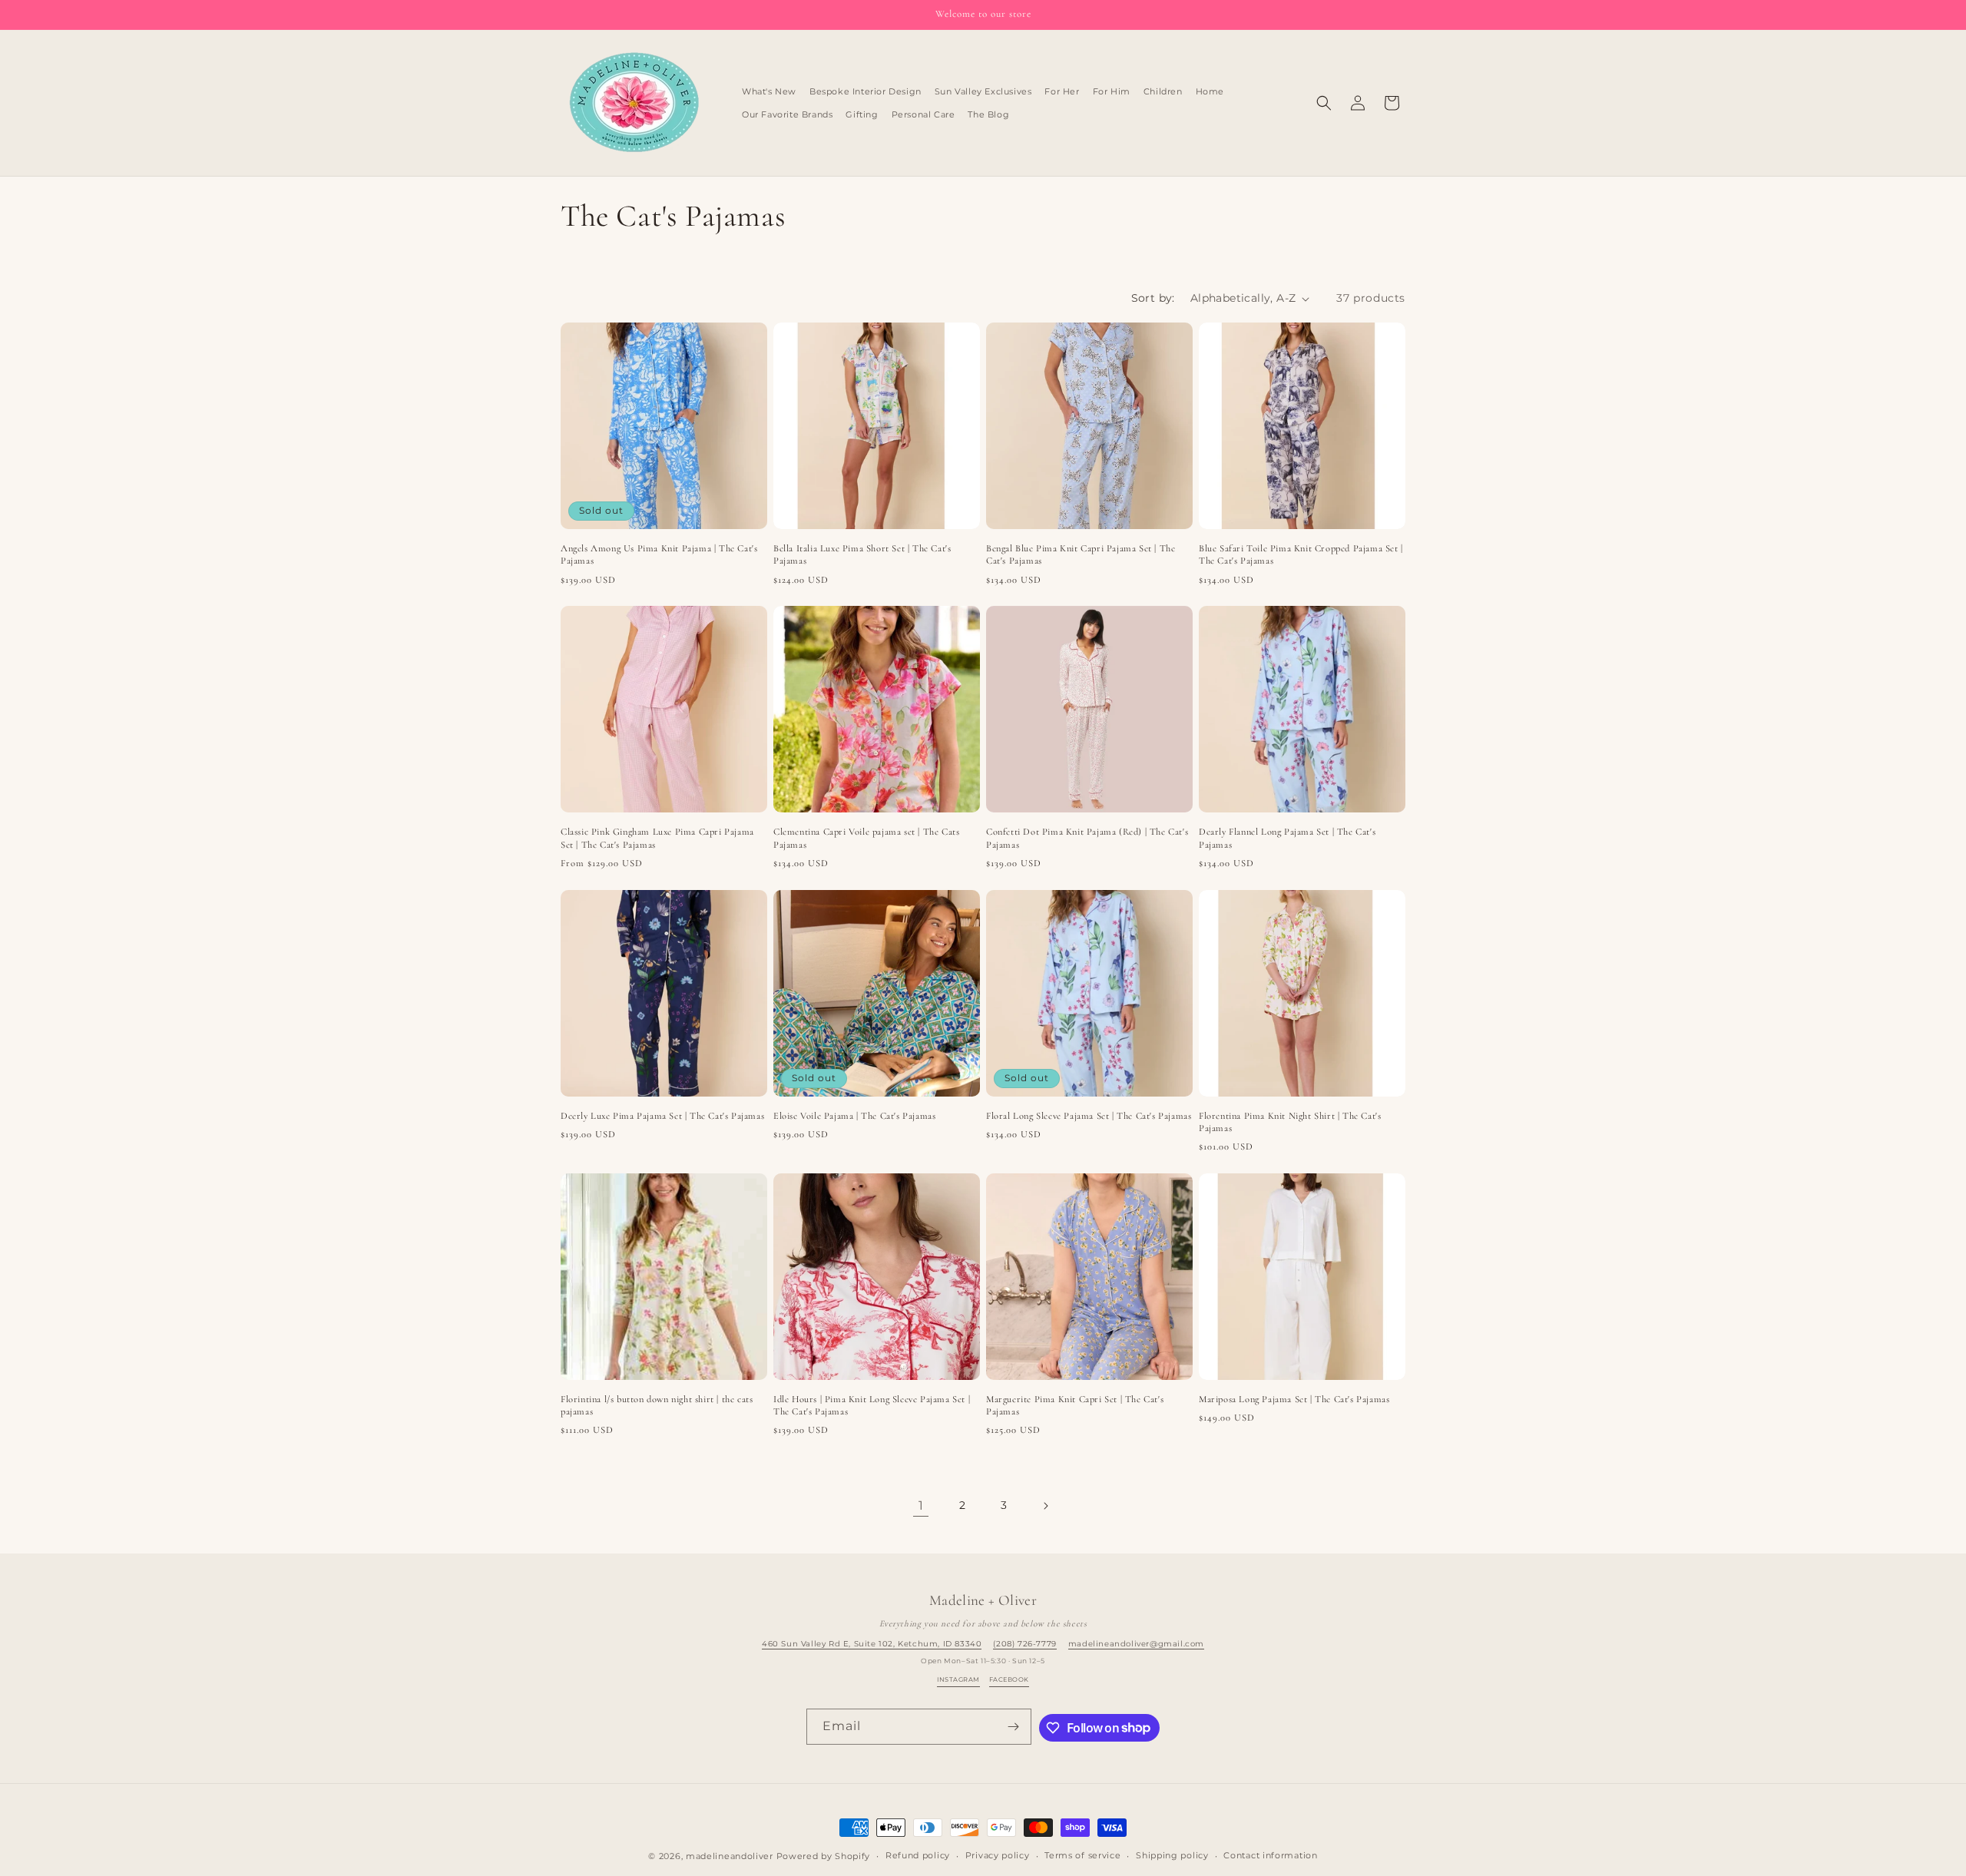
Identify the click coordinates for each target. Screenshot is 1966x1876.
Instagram (958, 1679)
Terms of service (1082, 1855)
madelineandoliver (730, 1856)
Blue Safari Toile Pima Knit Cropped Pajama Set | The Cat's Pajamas (1301, 554)
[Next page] (1045, 1506)
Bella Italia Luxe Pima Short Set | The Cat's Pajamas (862, 554)
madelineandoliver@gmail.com (1136, 1644)
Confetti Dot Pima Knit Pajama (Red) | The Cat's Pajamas (1087, 838)
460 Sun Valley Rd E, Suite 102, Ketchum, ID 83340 (872, 1644)
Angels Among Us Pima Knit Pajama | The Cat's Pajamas (659, 554)
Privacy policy (998, 1855)
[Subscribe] (1014, 1727)
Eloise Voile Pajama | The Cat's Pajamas (854, 1116)
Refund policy (918, 1855)
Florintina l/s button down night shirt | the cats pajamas (657, 1405)
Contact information (1270, 1855)
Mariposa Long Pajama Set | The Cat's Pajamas (1294, 1399)
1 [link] (921, 1505)
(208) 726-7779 (1024, 1644)
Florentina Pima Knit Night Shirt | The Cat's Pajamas (1290, 1122)
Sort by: (1153, 298)
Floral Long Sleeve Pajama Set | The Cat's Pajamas (1089, 1116)
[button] (1324, 103)
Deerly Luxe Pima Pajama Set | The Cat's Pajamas (662, 1116)
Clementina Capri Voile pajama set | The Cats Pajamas (866, 838)
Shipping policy (1172, 1855)
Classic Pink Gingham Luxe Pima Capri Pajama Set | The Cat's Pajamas (657, 838)
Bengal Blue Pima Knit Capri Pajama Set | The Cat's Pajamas (1081, 554)
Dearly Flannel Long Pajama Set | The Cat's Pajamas (1287, 838)
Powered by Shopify (824, 1856)
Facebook (1009, 1679)
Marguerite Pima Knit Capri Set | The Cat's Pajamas (1075, 1405)
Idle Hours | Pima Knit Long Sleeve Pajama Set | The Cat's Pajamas (872, 1405)
